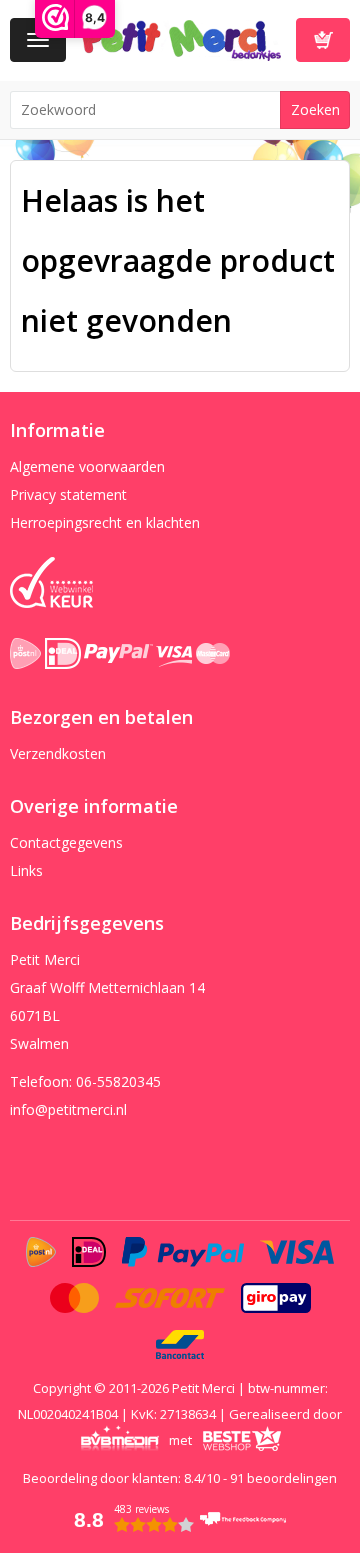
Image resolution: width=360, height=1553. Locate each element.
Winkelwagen (323, 40)
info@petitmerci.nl (68, 1109)
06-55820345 (118, 1081)
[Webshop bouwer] (119, 1440)
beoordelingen (283, 1478)
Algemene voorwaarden (87, 466)
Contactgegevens (66, 842)
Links (26, 870)
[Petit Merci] (181, 38)
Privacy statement (68, 494)
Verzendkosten (58, 753)
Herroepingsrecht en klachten (105, 522)
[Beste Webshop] (241, 1440)
